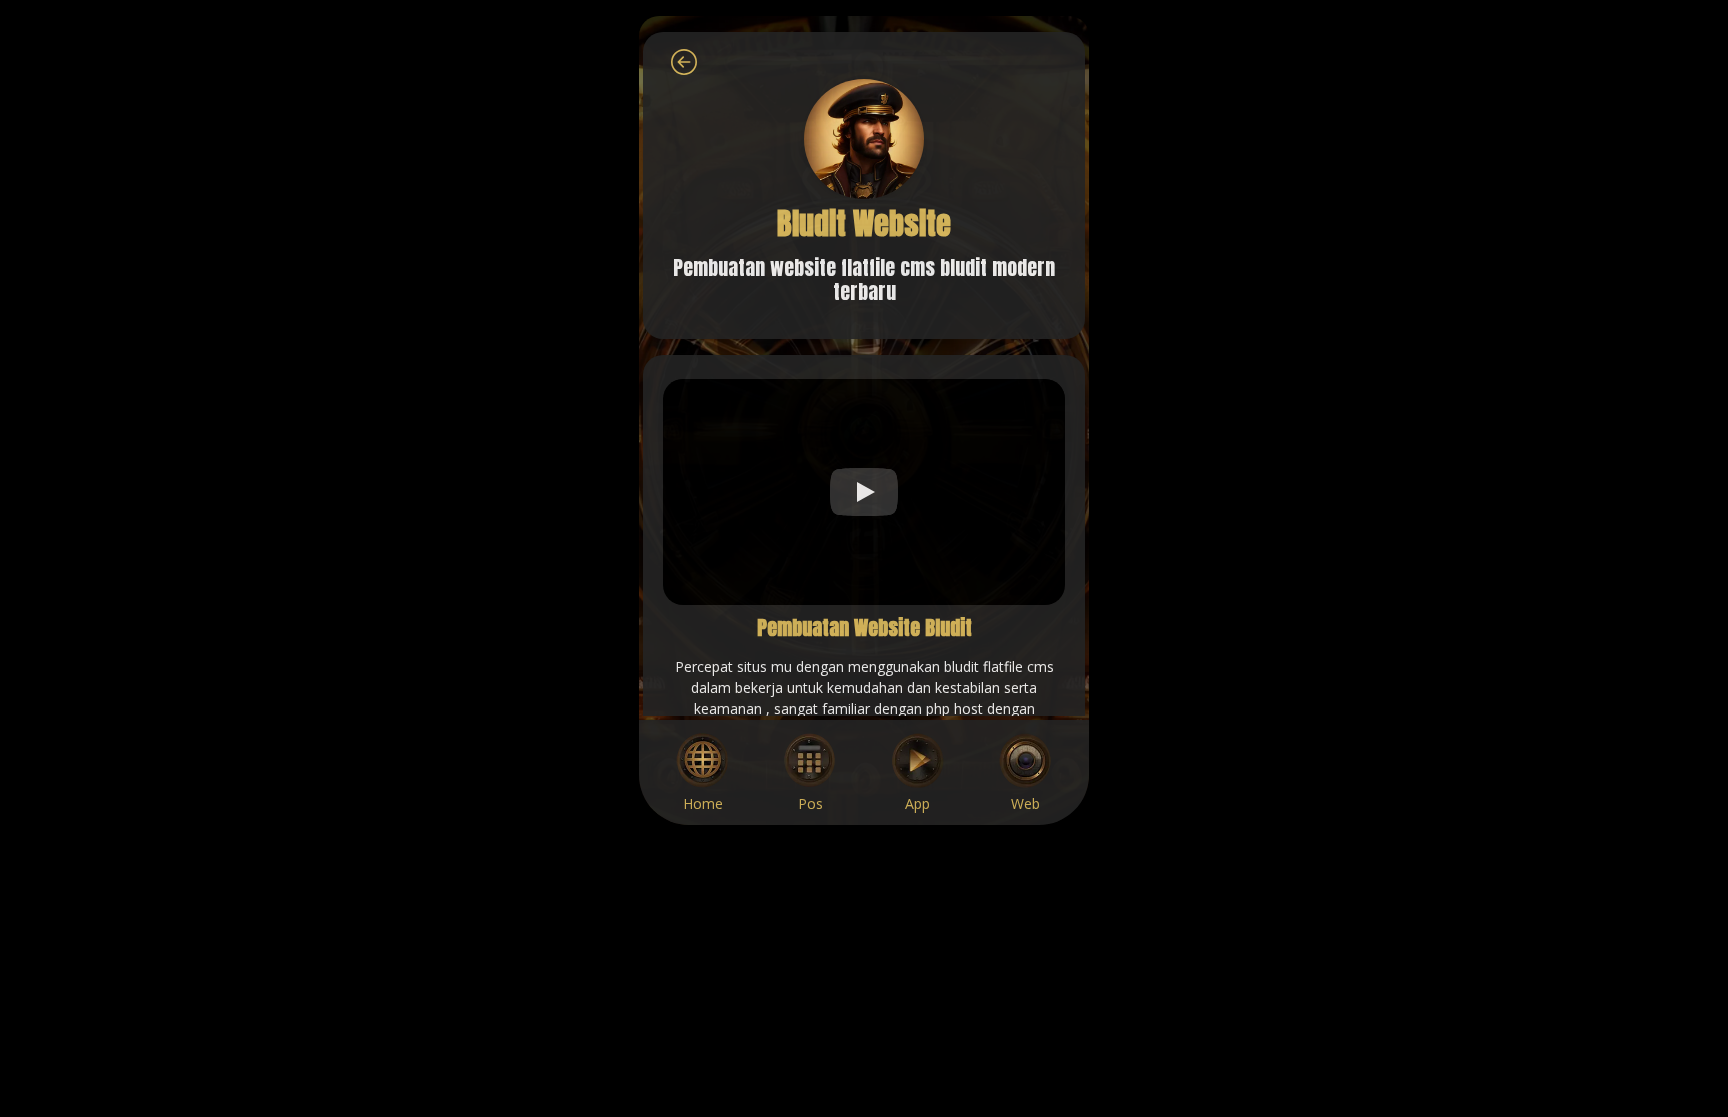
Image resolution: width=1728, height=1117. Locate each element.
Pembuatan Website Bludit (864, 627)
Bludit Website (864, 223)
